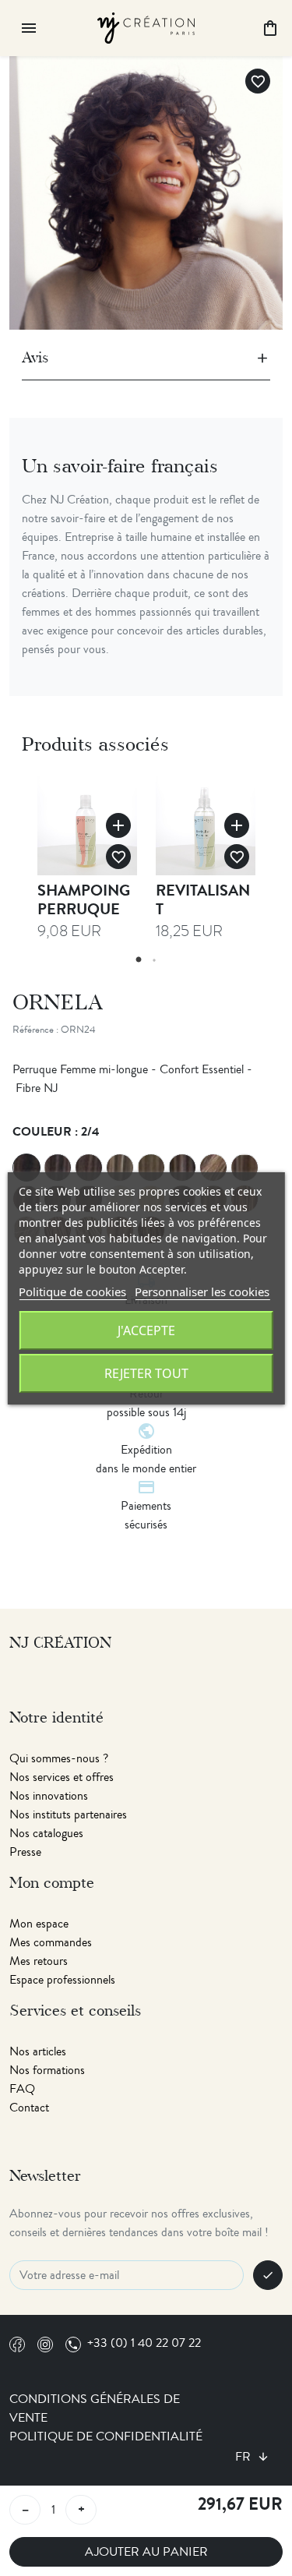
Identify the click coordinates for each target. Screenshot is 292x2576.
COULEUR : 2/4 (56, 1131)
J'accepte (146, 1330)
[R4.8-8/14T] (213, 1168)
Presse (25, 1852)
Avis (35, 358)
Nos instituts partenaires (68, 1815)
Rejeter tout (146, 1373)
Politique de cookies (72, 1292)
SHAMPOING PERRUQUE (84, 900)
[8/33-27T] (182, 1168)
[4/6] (58, 1168)
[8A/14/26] (151, 1168)
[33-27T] (245, 1168)
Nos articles (38, 2051)
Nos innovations (49, 1796)
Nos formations (47, 2070)
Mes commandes (51, 1942)
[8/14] (120, 1168)
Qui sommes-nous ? (59, 1758)
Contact (29, 2108)
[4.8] (89, 1168)
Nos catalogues (46, 1833)
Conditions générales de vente (95, 2408)
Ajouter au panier (146, 2552)
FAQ (22, 2089)
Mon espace (39, 1924)
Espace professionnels (62, 1980)
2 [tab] (154, 960)
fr (245, 2457)
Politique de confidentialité (106, 2436)
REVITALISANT (203, 900)
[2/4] (26, 1168)
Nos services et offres (62, 1777)
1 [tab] (139, 960)
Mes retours (39, 1961)
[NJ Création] (146, 26)
